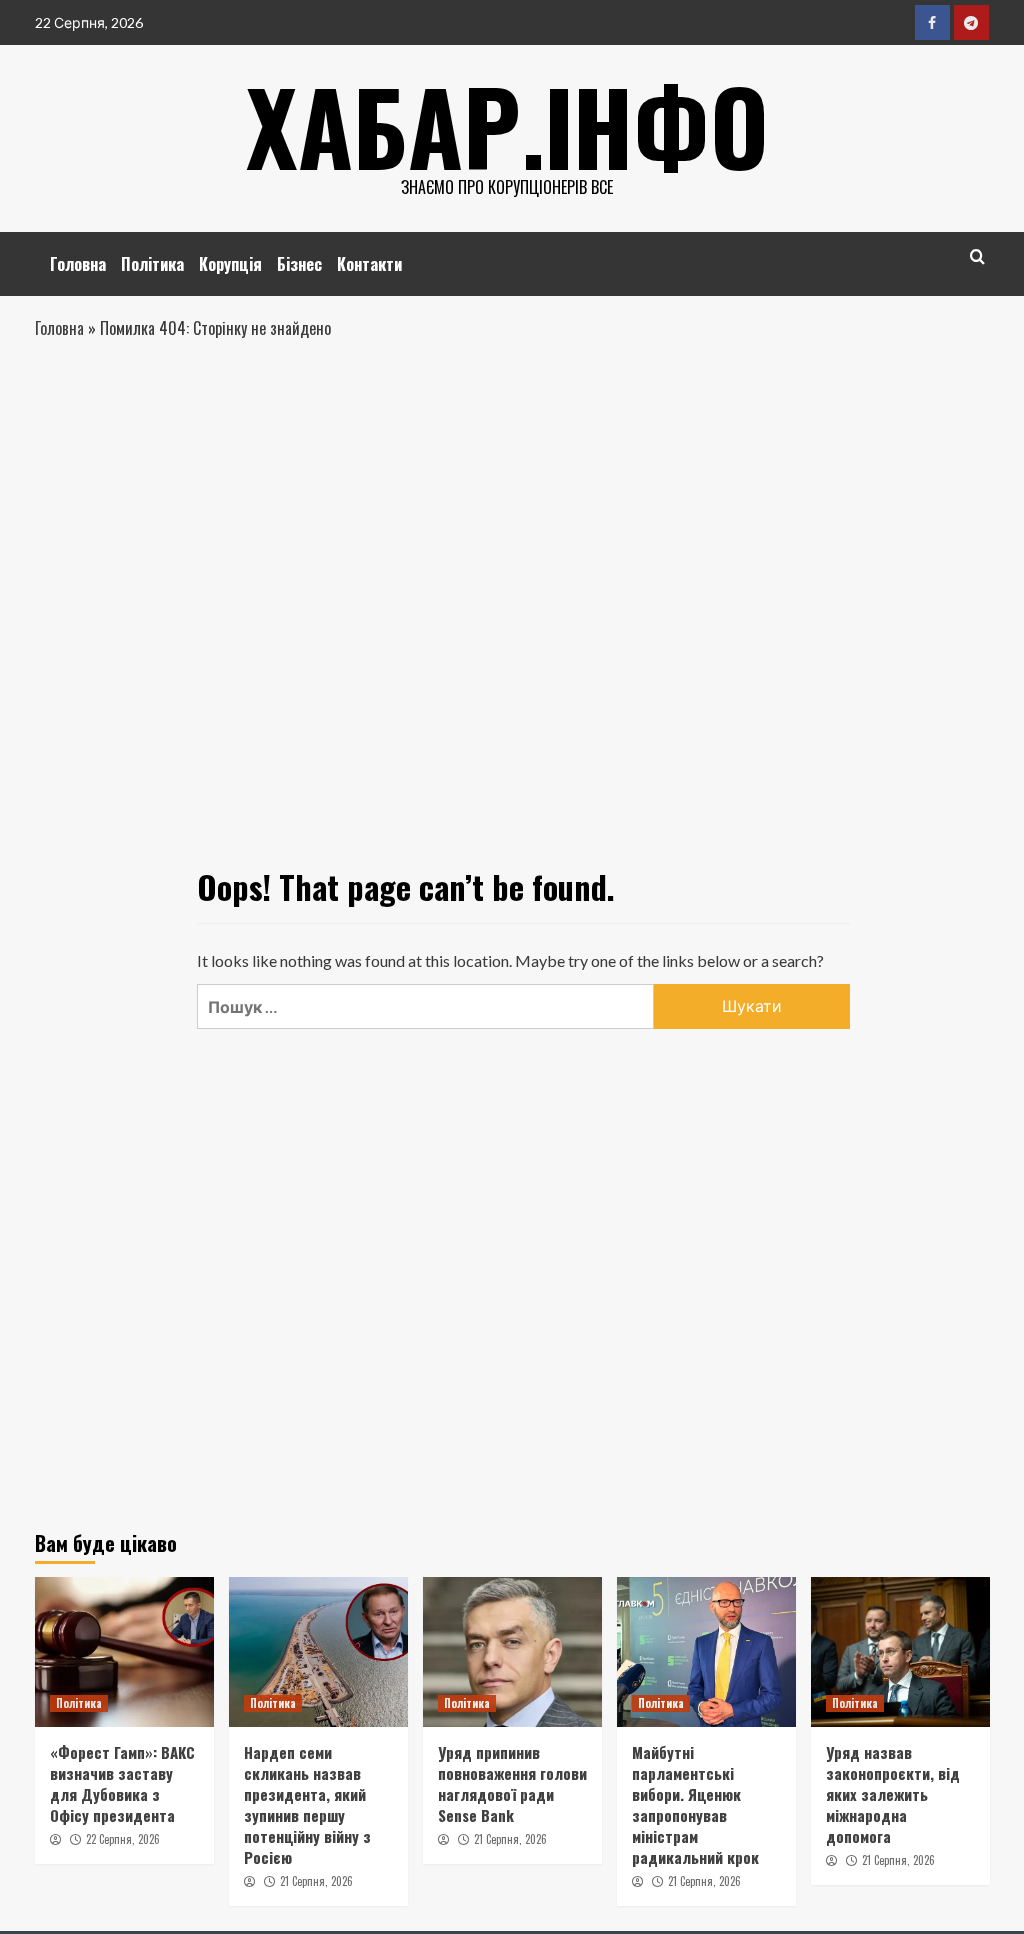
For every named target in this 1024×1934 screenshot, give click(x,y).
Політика (152, 264)
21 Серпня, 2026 (316, 1881)
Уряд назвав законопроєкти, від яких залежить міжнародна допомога (893, 1794)
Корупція (230, 264)
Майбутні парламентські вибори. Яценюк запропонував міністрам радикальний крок (695, 1804)
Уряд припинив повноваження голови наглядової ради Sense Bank (512, 1783)
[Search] (977, 256)
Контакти (369, 264)
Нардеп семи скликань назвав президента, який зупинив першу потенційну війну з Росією (307, 1804)
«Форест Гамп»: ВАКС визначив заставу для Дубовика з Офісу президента (122, 1783)
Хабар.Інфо (507, 125)
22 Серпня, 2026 (123, 1839)
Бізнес (299, 264)
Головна (78, 264)
